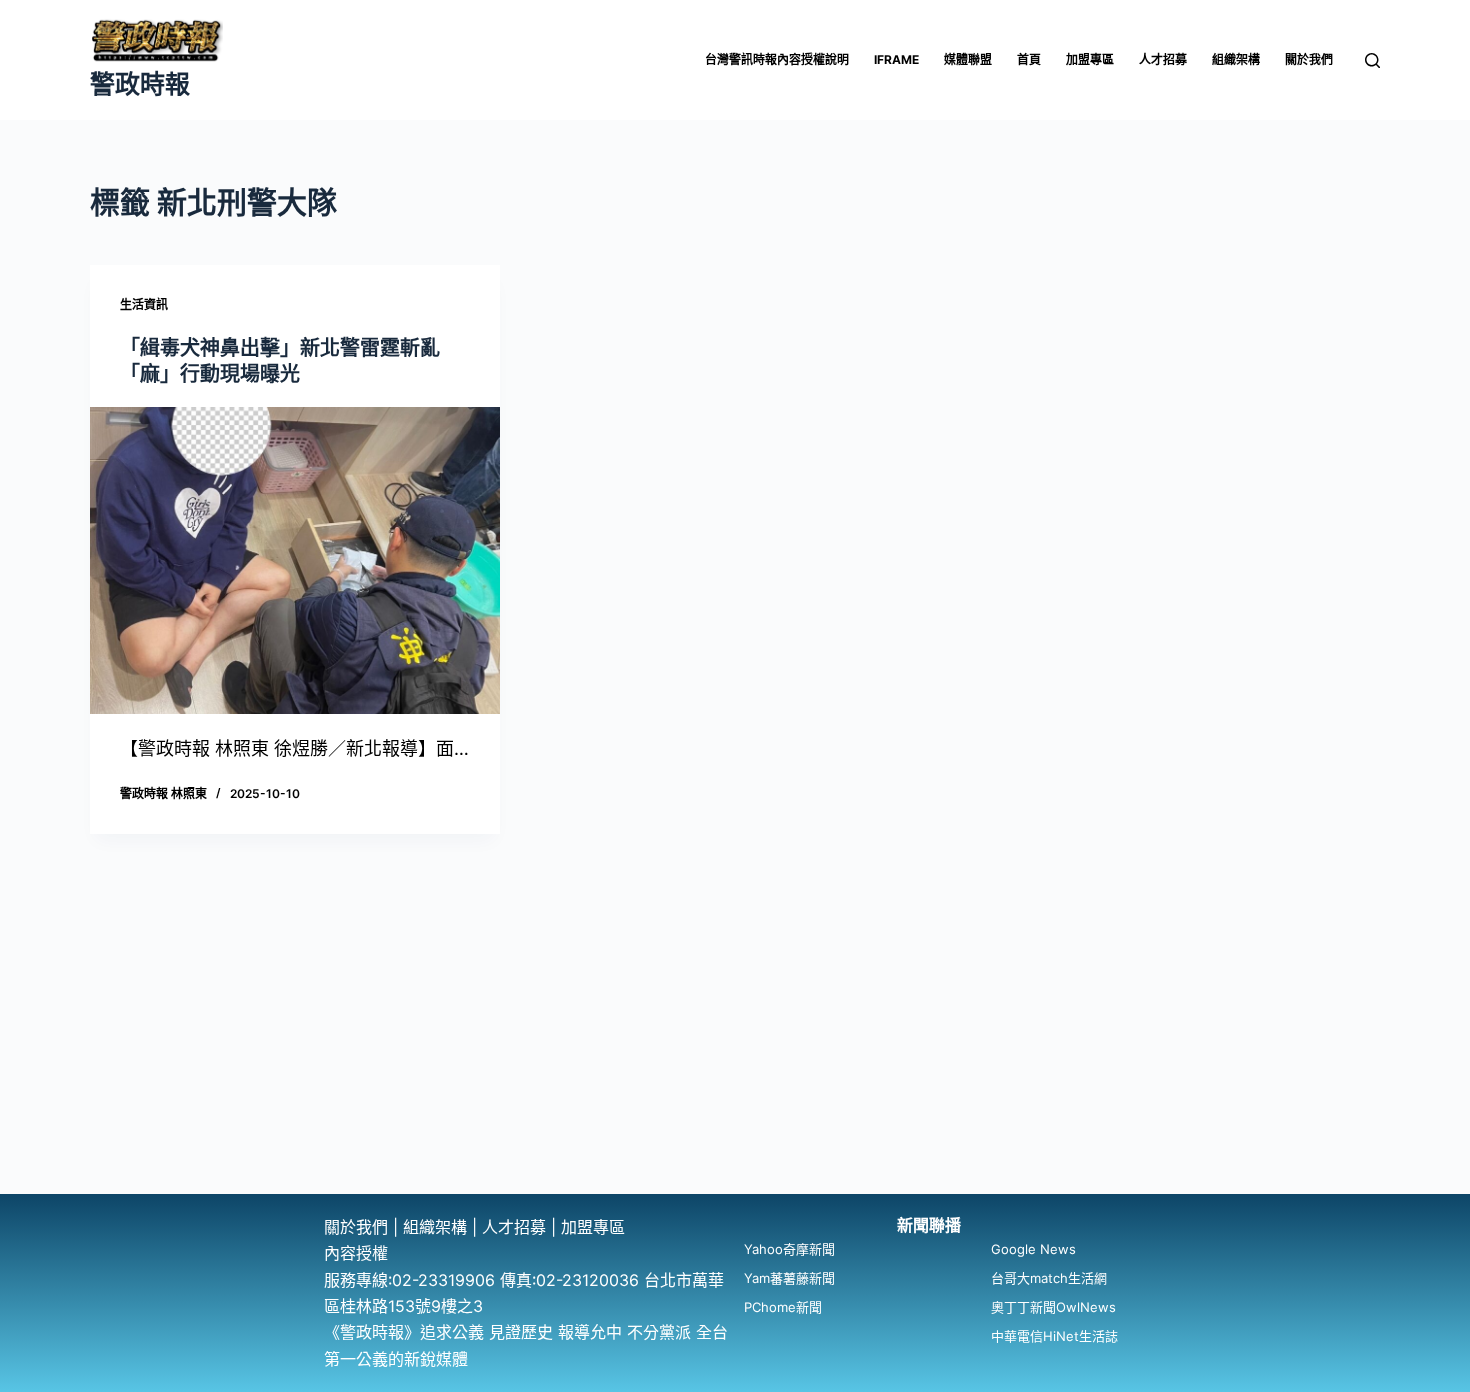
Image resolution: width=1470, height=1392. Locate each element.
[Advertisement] (735, 1044)
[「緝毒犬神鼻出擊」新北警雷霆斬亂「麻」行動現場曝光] (295, 561)
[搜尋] (1372, 60)
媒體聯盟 (968, 59)
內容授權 (356, 1253)
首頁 (1029, 59)
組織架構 (1236, 59)
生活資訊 (144, 304)
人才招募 (1163, 59)
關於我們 (1309, 59)
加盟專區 (1090, 59)
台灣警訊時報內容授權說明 (777, 59)
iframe (896, 59)
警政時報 (140, 84)
